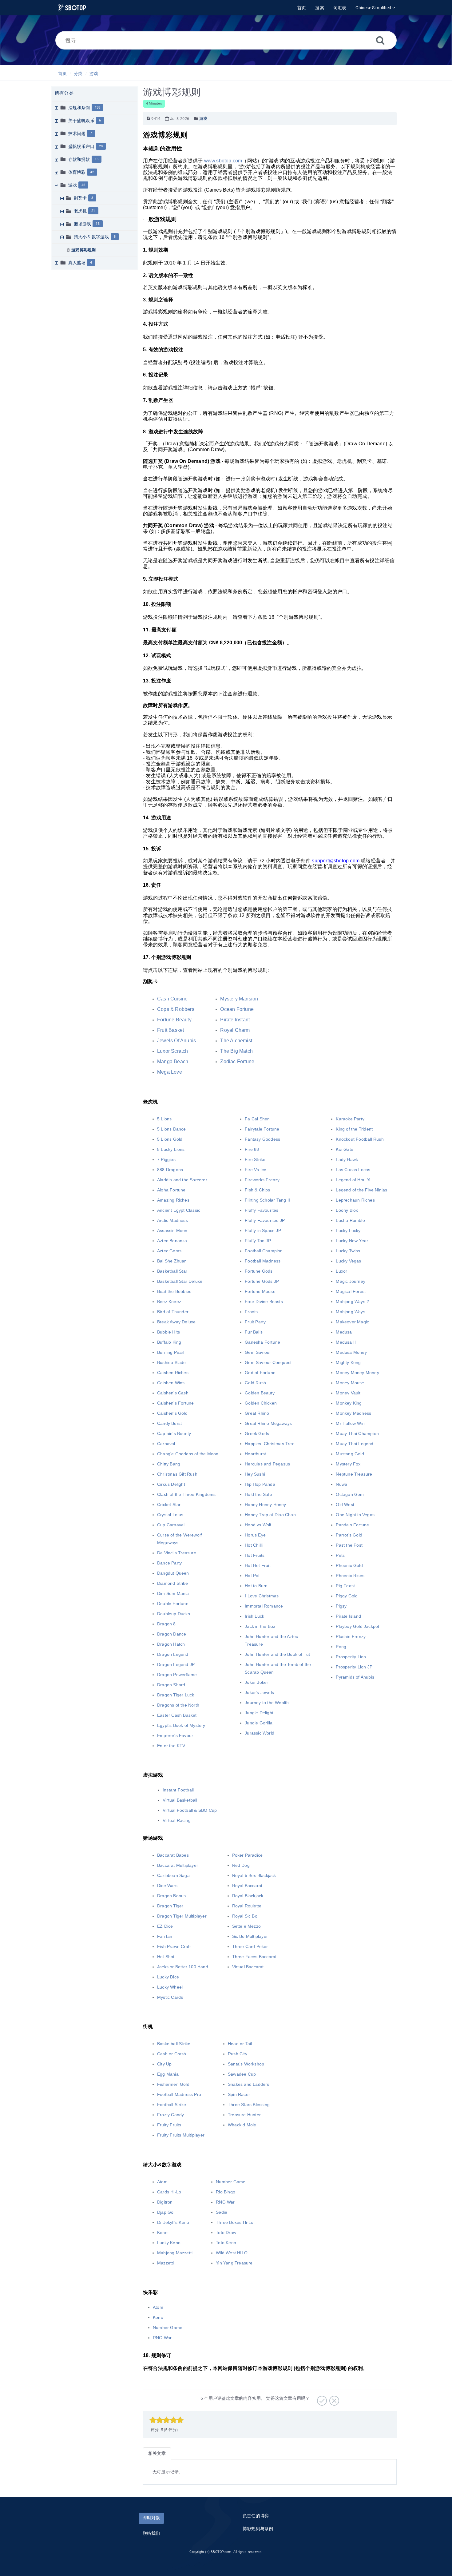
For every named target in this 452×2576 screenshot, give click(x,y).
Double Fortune (173, 1604)
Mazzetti (166, 2263)
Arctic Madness (172, 1220)
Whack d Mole (242, 2125)
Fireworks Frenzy (262, 1180)
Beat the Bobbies (174, 1291)
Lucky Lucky (348, 1230)
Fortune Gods (259, 1271)
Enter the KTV (171, 1746)
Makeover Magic (352, 1322)
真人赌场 (77, 263)
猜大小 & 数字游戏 (91, 237)
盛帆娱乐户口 (81, 146)
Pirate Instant (235, 1020)
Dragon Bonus (171, 1896)
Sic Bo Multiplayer (250, 1936)
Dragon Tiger (170, 1906)
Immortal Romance (264, 1606)
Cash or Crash (172, 2054)
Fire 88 (252, 1149)
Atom (162, 2182)
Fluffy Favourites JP (265, 1220)
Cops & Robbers (176, 1009)
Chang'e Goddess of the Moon (188, 1454)
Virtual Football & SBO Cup (190, 1810)
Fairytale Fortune (262, 1129)
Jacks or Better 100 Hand (183, 1967)
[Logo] (72, 8)
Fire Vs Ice (256, 1170)
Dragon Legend (173, 1654)
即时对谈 (151, 2518)
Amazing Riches (173, 1200)
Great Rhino (257, 1413)
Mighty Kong (348, 1362)
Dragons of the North (178, 1705)
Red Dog (241, 1865)
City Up (164, 2064)
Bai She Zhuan (172, 1261)
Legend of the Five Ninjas (361, 1190)
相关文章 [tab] (157, 2453)
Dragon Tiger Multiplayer (182, 1916)
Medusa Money (351, 1352)
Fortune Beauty (174, 1020)
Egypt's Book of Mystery (181, 1725)
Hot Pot (252, 1576)
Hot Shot (166, 1957)
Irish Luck (254, 1616)
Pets (340, 1555)
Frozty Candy (170, 2115)
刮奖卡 (80, 198)
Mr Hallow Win (350, 1423)
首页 (62, 74)
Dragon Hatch (171, 1644)
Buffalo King (169, 1342)
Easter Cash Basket (177, 1715)
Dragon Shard (171, 1685)
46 (83, 185)
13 (97, 224)
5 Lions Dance (172, 1129)
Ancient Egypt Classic (179, 1210)
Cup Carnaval (171, 1525)
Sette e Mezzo (247, 1926)
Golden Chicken (261, 1403)
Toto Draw (226, 2232)
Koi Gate (345, 1149)
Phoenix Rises (350, 1576)
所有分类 (64, 93)
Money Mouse (350, 1383)
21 (93, 211)
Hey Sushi (255, 1474)
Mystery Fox (348, 1464)
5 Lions (164, 1119)
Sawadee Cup (242, 2074)
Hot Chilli (254, 1545)
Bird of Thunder (173, 1312)
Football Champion (264, 1251)
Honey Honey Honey (265, 1505)
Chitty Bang (169, 1464)
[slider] (167, 2420)
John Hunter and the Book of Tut (277, 1654)
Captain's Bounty (174, 1433)
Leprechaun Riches (355, 1200)
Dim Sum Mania (173, 1593)
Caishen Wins (171, 1383)
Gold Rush (255, 1383)
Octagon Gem (350, 1494)
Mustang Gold (350, 1454)
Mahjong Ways (350, 1312)
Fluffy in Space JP (263, 1230)
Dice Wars (167, 1886)
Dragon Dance (172, 1634)
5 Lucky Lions (171, 1149)
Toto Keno (226, 2243)
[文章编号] (148, 119)
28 (101, 146)
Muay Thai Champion (357, 1433)
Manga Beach (173, 1061)
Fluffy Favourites (262, 1210)
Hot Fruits (255, 1555)
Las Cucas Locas (353, 1170)
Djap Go (165, 2212)
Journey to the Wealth (267, 1703)
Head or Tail (240, 2044)
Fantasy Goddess (262, 1139)
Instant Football (178, 1790)
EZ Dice (165, 1926)
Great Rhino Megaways (268, 1423)
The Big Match (236, 1051)
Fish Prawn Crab (174, 1946)
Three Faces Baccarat (254, 1957)
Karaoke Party (350, 1119)
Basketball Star (172, 1271)
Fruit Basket (170, 1030)
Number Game (231, 2182)
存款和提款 (79, 159)
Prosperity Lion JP (354, 1667)
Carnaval (166, 1444)
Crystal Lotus (170, 1515)
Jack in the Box (260, 1626)
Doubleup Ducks (174, 1614)
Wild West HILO (232, 2253)
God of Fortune (260, 1373)
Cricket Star (169, 1505)
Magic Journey (351, 1281)
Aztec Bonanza (172, 1241)
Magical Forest (351, 1291)
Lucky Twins (348, 1251)
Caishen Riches (173, 1373)
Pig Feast (345, 1586)
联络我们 (151, 2533)
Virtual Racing (177, 1820)
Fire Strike (255, 1159)
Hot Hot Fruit (258, 1565)
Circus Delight (171, 1484)
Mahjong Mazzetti (175, 2253)
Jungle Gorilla (259, 1723)
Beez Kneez (169, 1302)
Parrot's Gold (349, 1535)
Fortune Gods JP (262, 1281)
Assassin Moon (172, 1230)
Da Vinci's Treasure (177, 1553)
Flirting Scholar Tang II (267, 1200)
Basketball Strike (174, 2044)
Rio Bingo (226, 2192)
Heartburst (255, 1454)
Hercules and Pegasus (267, 1464)
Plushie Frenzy (351, 1636)
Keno (162, 2232)
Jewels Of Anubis (176, 1041)
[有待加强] (333, 2399)
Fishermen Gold (173, 2084)
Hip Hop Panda (260, 1484)
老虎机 (80, 211)
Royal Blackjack (248, 1896)
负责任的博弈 (256, 2516)
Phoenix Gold (349, 1565)
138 (98, 107)
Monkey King (349, 1403)
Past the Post (349, 1545)
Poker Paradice (248, 1855)
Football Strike (172, 2105)
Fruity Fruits (169, 2125)
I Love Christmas (262, 1596)
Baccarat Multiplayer (178, 1865)
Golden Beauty (260, 1393)
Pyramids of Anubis (355, 1677)
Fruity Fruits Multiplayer (181, 2135)
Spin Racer (239, 2094)
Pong (341, 1647)
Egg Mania (168, 2074)
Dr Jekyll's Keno (173, 2222)
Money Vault (348, 1393)
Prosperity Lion (351, 1657)
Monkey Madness (353, 1413)
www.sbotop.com (223, 161)
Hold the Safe (258, 1494)
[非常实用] (321, 2399)
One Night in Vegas (355, 1515)
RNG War (225, 2202)
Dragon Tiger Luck (176, 1695)
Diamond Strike (172, 1583)
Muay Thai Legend (355, 1444)
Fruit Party (255, 1322)
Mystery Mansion (239, 999)
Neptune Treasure (354, 1474)
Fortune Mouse (260, 1291)
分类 (78, 74)
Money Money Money (357, 1373)
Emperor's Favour (175, 1735)
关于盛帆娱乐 (81, 121)
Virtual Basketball (180, 1800)
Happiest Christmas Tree (270, 1444)
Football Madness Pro (179, 2094)
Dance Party (169, 1563)
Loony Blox (347, 1210)
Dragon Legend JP (176, 1664)
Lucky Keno (169, 2243)
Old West (345, 1505)
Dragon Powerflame (177, 1675)
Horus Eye (255, 1535)
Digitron (165, 2202)
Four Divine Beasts (264, 1302)
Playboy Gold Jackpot (357, 1626)
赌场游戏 (83, 224)
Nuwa (341, 1484)
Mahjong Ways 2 (352, 1302)
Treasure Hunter (244, 2115)
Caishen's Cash (173, 1393)
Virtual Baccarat (248, 1967)
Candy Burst (169, 1423)
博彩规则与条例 (258, 2529)
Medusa (344, 1332)
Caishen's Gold (172, 1413)
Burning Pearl (171, 1352)
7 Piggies (166, 1159)
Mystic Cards (170, 1997)
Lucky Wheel (170, 1987)
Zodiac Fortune (237, 1061)
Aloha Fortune (171, 1190)
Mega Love (170, 1072)
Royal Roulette (247, 1906)
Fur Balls (254, 1332)
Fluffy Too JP (258, 1241)
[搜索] (380, 40)
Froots (251, 1312)
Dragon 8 (167, 1624)
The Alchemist (236, 1041)
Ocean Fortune (237, 1009)
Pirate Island (348, 1616)
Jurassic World (260, 1733)
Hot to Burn (256, 1586)
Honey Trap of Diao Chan (270, 1515)
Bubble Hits (169, 1332)
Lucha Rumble (350, 1220)
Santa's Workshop (246, 2064)
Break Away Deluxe (176, 1322)
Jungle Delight (259, 1713)
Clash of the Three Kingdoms (186, 1494)
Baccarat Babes (173, 1855)
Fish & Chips (257, 1190)
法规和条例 (79, 108)
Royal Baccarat (247, 1886)
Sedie (222, 2212)
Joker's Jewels (259, 1692)
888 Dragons (170, 1170)
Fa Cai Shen (257, 1119)
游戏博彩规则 (83, 250)
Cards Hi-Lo (169, 2192)
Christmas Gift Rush (177, 1474)
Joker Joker (256, 1682)
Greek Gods (257, 1433)
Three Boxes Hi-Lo (235, 2222)
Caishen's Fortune (175, 1403)
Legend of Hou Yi (353, 1180)
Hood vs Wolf (258, 1525)
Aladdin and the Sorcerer (182, 1180)
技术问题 (77, 133)
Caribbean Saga (173, 1875)
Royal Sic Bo (245, 1916)
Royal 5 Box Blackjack (254, 1875)
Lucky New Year (352, 1241)
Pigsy (341, 1606)
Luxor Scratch (173, 1051)
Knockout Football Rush (360, 1139)
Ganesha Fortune (262, 1342)
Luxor (341, 1271)
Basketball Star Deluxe (180, 1281)
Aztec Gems (169, 1251)
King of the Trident (354, 1129)
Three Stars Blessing (249, 2105)
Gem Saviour (258, 1352)
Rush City (238, 2054)
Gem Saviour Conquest (268, 1362)
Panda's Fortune (352, 1525)
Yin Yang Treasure (234, 2263)
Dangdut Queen (173, 1573)
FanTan (165, 1936)
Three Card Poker (250, 1946)
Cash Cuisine (172, 999)
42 (92, 172)
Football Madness (263, 1261)
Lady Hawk (347, 1159)
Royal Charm (235, 1030)
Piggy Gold (347, 1596)
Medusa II (346, 1342)
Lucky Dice (168, 1977)
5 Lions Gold (170, 1139)
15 (97, 159)
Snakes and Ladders (249, 2084)
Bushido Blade (172, 1362)
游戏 (94, 74)
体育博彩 (77, 172)
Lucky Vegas (348, 1261)
